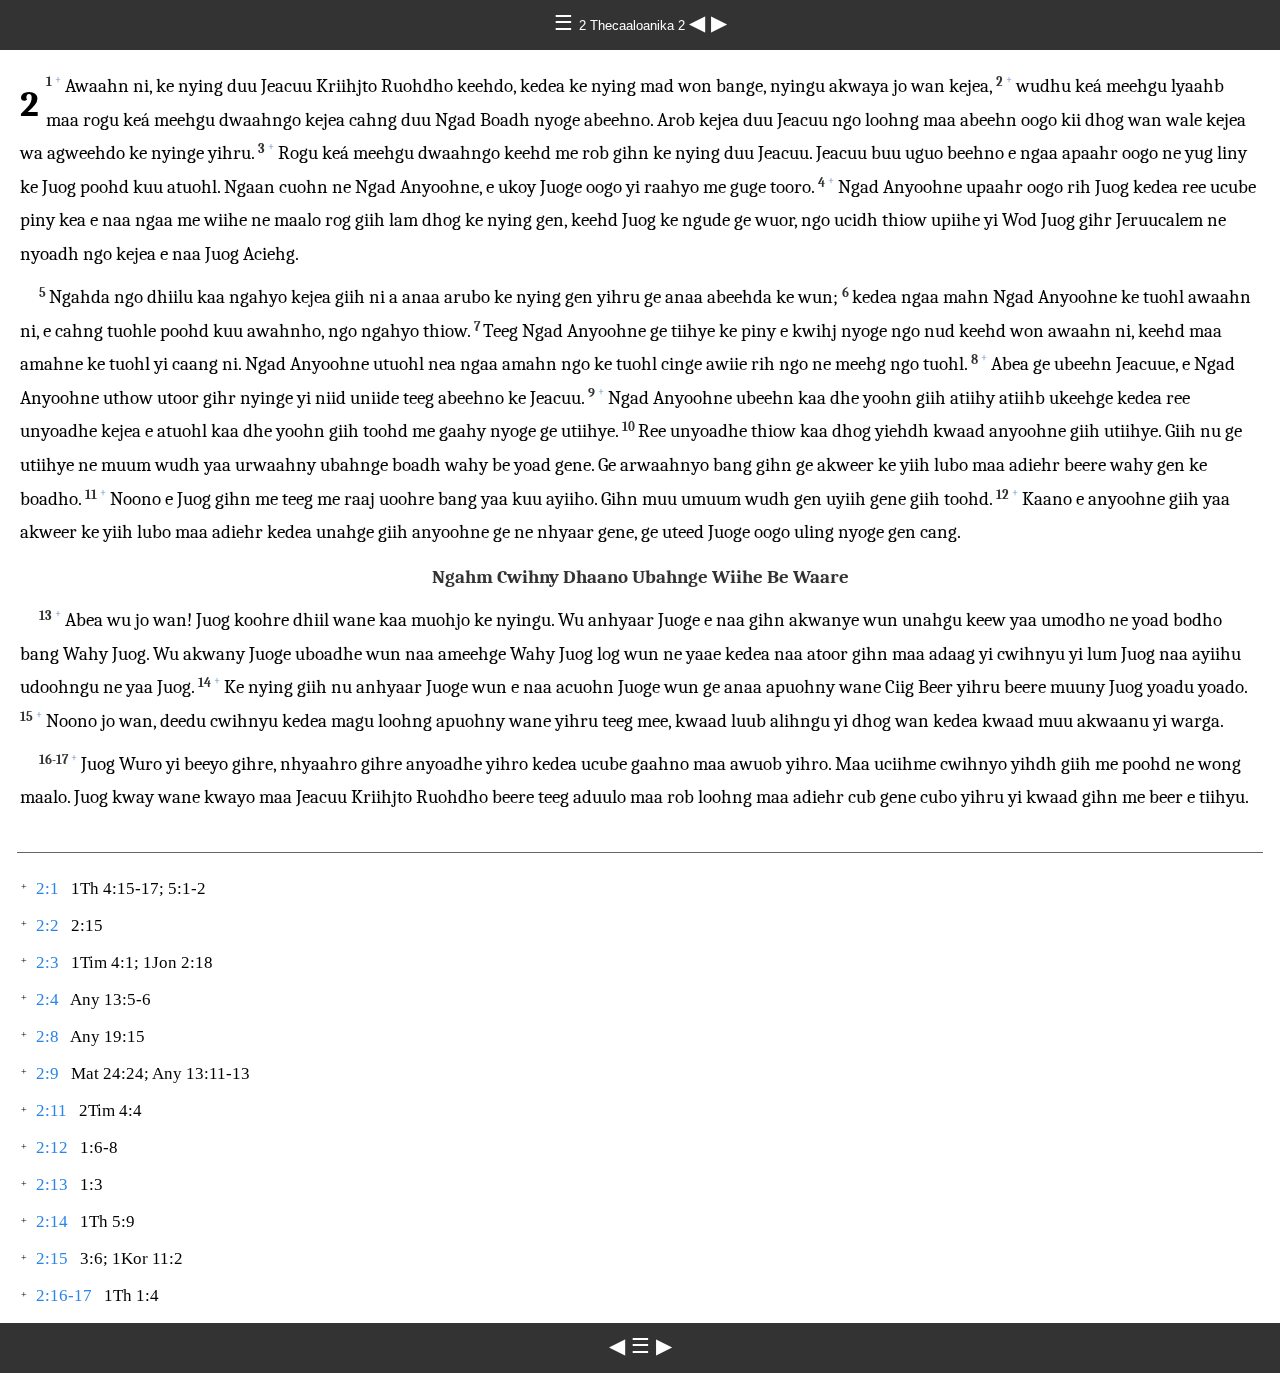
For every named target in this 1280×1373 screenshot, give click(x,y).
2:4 (47, 999)
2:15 (52, 1258)
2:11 (51, 1110)
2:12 (52, 1147)
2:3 (47, 962)
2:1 (47, 888)
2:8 (47, 1036)
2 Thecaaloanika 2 (634, 25)
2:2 (47, 925)
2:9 (47, 1073)
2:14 (52, 1221)
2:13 (52, 1184)
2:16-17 (64, 1295)
